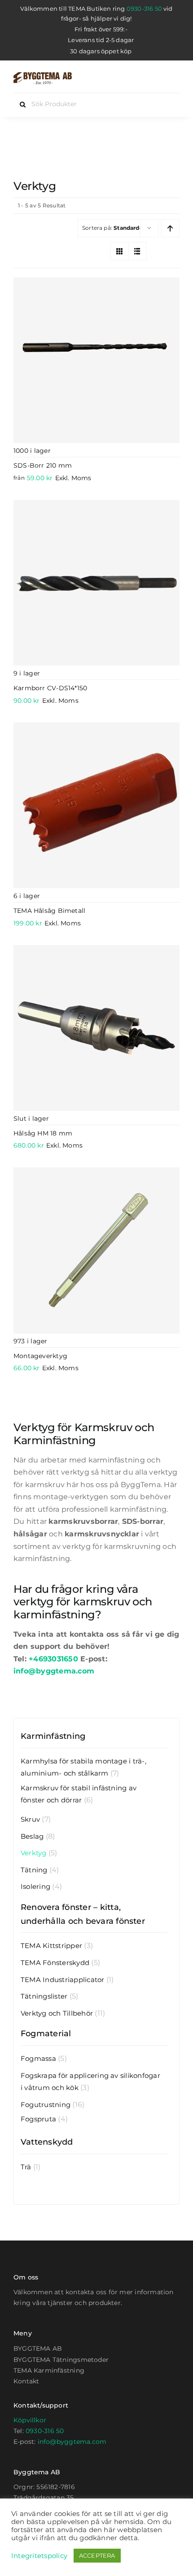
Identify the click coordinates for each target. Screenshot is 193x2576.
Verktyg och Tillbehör (57, 2013)
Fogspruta (38, 2119)
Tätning (34, 1870)
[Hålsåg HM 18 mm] (96, 1028)
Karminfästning (53, 1736)
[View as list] (138, 251)
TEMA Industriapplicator (63, 1980)
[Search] (156, 78)
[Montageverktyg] (96, 1250)
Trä (26, 2167)
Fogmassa (38, 2058)
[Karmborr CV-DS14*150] (96, 583)
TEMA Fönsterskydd (55, 1963)
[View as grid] (120, 251)
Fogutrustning (46, 2105)
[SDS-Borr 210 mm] (96, 360)
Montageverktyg (40, 1356)
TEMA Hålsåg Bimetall (49, 911)
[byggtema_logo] (43, 75)
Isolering (35, 1886)
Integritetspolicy (39, 2556)
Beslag (32, 1836)
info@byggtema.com (54, 1671)
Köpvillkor (30, 2420)
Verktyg (34, 1853)
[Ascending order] (170, 228)
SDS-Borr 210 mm (43, 465)
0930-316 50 (144, 9)
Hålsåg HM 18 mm (43, 1133)
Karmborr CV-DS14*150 (50, 688)
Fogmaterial (46, 2034)
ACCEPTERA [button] (97, 2555)
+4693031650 (53, 1659)
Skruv (30, 1819)
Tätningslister (44, 1996)
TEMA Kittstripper (51, 1946)
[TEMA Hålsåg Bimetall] (96, 805)
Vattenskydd (47, 2142)
